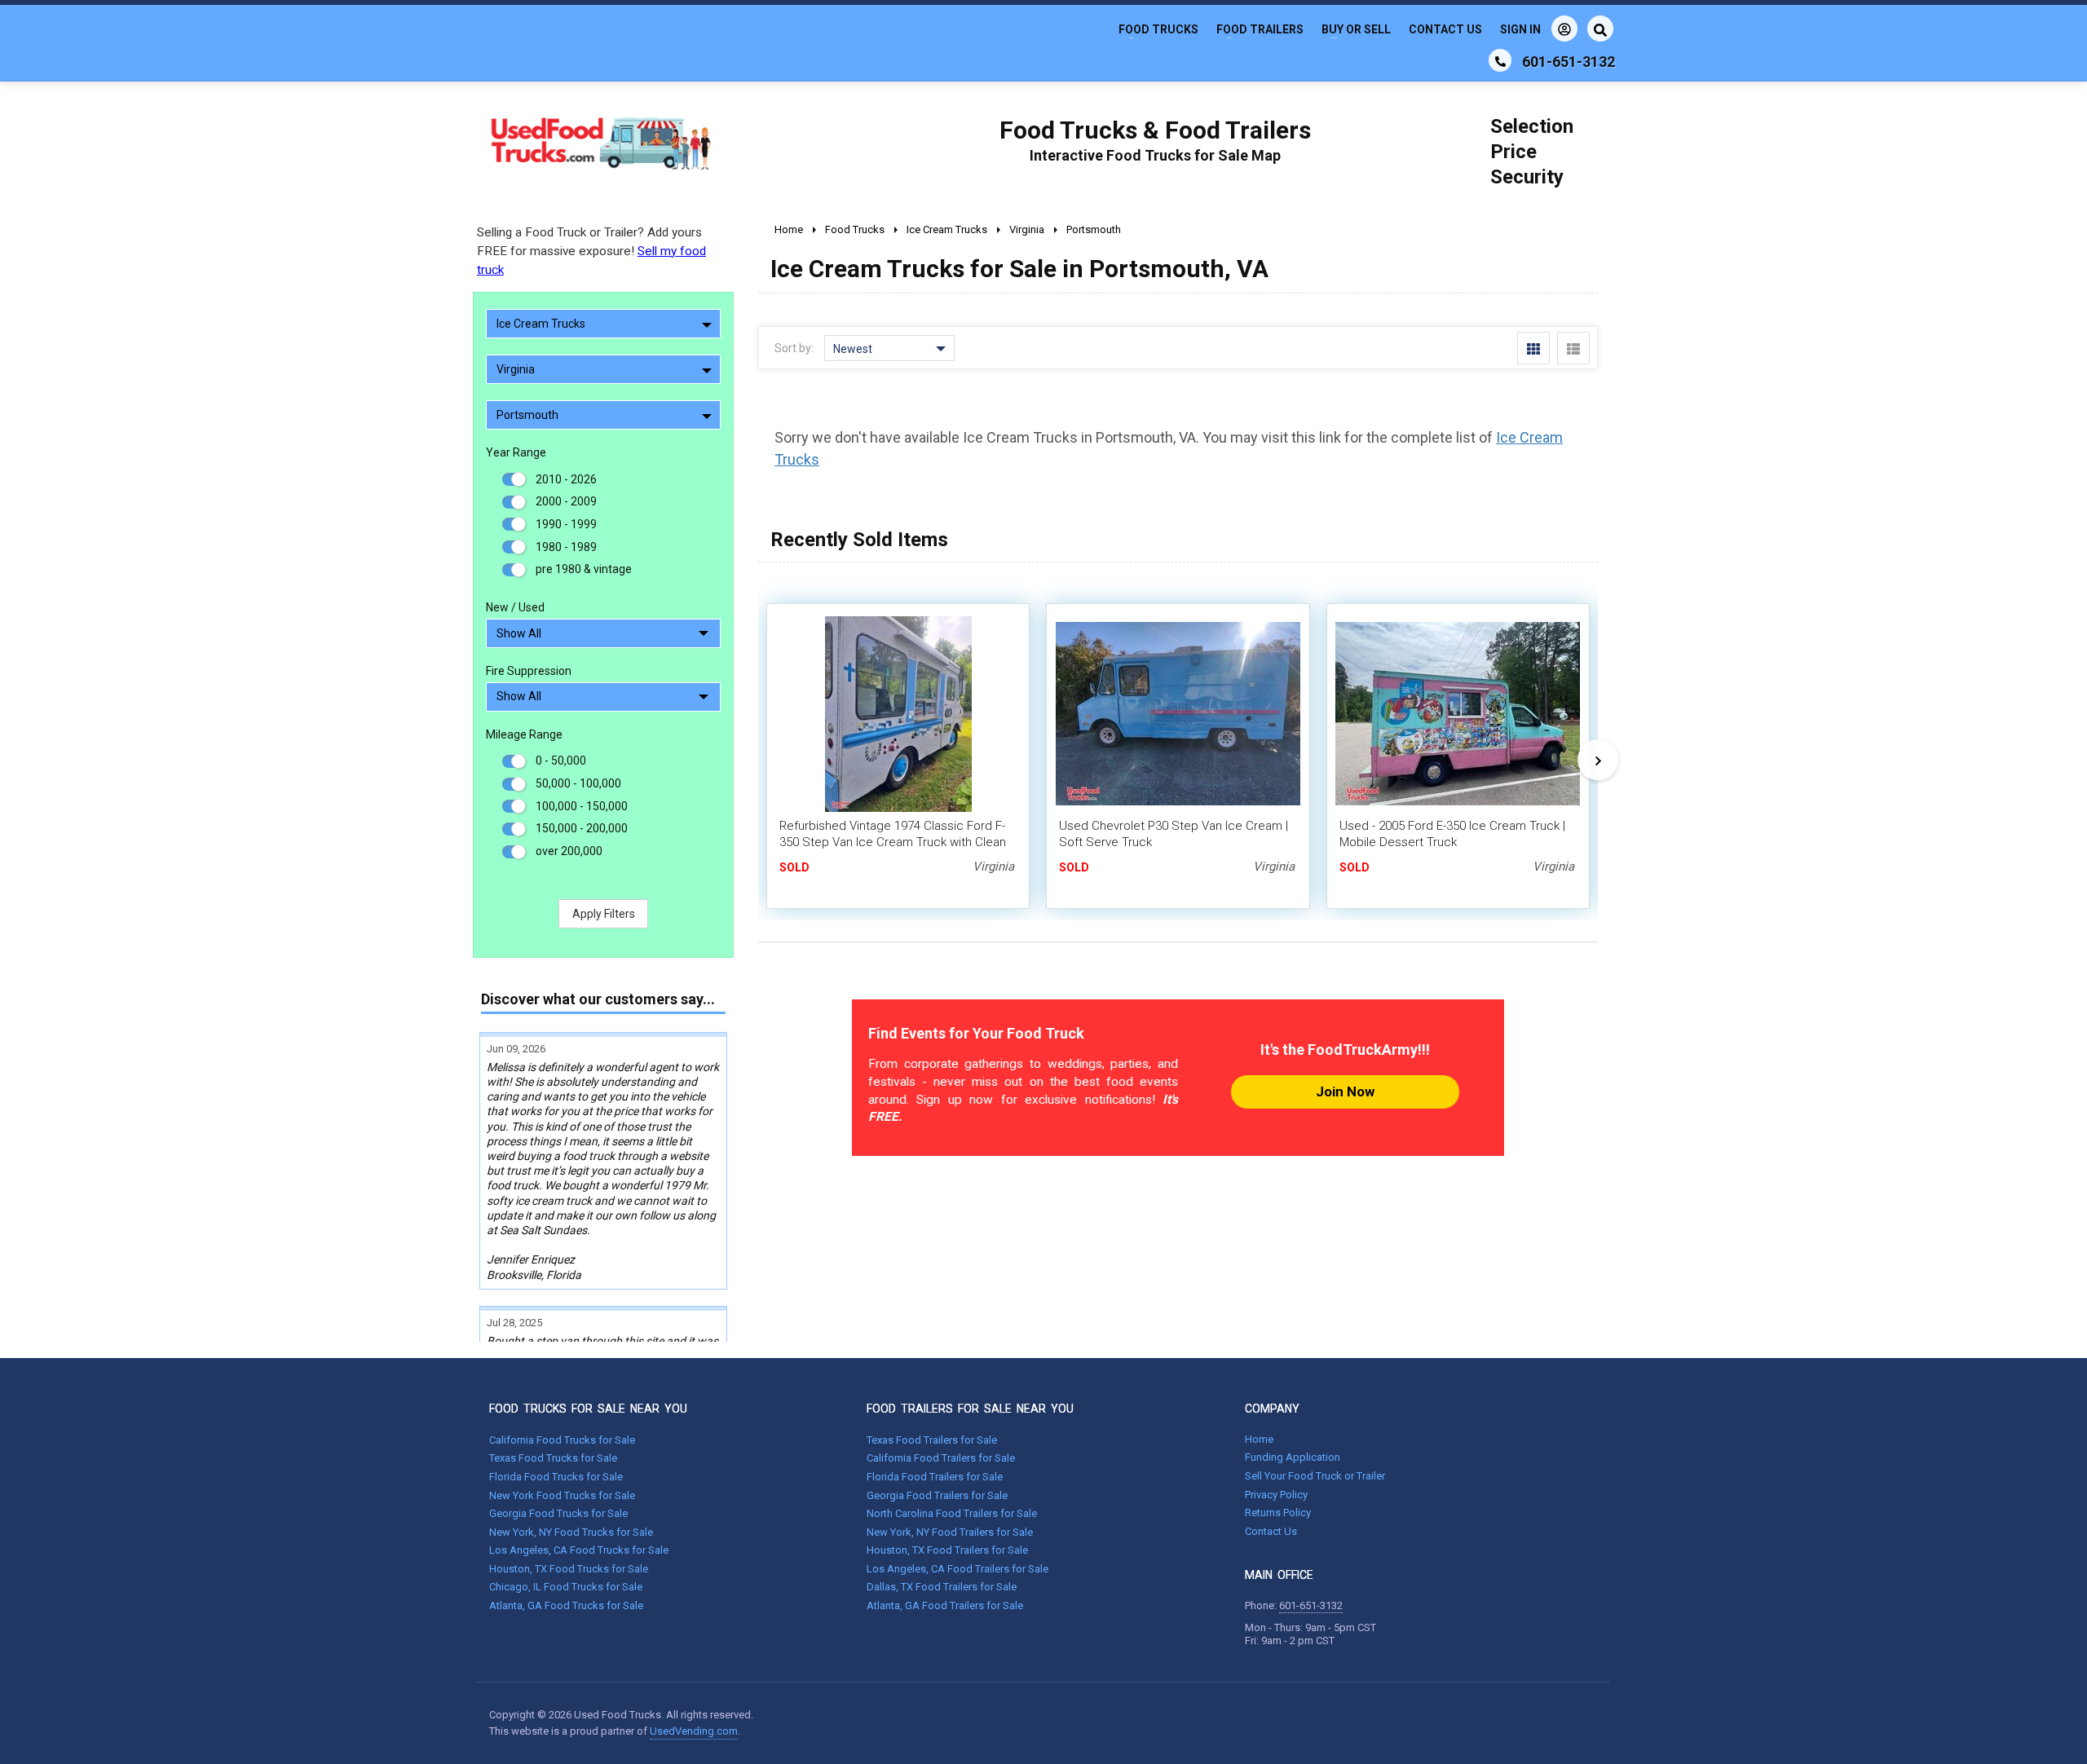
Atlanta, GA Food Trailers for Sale (945, 1605)
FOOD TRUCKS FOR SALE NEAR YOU (588, 1409)
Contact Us (1445, 29)
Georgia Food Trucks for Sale (558, 1513)
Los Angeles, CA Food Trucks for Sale (579, 1550)
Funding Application (1293, 1457)
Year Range (516, 452)
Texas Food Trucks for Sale (553, 1458)
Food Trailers (1260, 29)
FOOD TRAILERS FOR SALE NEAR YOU (970, 1409)
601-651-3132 (1311, 1605)
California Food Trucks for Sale (562, 1440)
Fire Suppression (529, 671)
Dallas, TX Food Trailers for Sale (942, 1587)
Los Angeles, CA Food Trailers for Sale (957, 1569)
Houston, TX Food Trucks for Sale (569, 1569)
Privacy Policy (1276, 1495)
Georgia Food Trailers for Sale (937, 1495)
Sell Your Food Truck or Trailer (1315, 1476)
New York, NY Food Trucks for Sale (571, 1532)
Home (1259, 1439)
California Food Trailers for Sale (941, 1458)
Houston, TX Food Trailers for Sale (947, 1550)
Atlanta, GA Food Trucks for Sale (566, 1605)
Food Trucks (1158, 29)
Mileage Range (524, 734)
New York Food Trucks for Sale (562, 1495)
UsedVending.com (694, 1731)
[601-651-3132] (1500, 60)
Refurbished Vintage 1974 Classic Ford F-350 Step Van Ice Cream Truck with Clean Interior (893, 842)
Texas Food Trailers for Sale (932, 1440)
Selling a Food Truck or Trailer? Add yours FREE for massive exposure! (591, 251)
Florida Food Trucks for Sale (556, 1477)
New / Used (515, 607)
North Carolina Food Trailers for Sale (952, 1513)
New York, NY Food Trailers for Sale (950, 1532)
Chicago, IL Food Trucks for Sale (566, 1587)
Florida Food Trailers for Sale (935, 1477)
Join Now (1345, 1091)
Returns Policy (1278, 1513)
